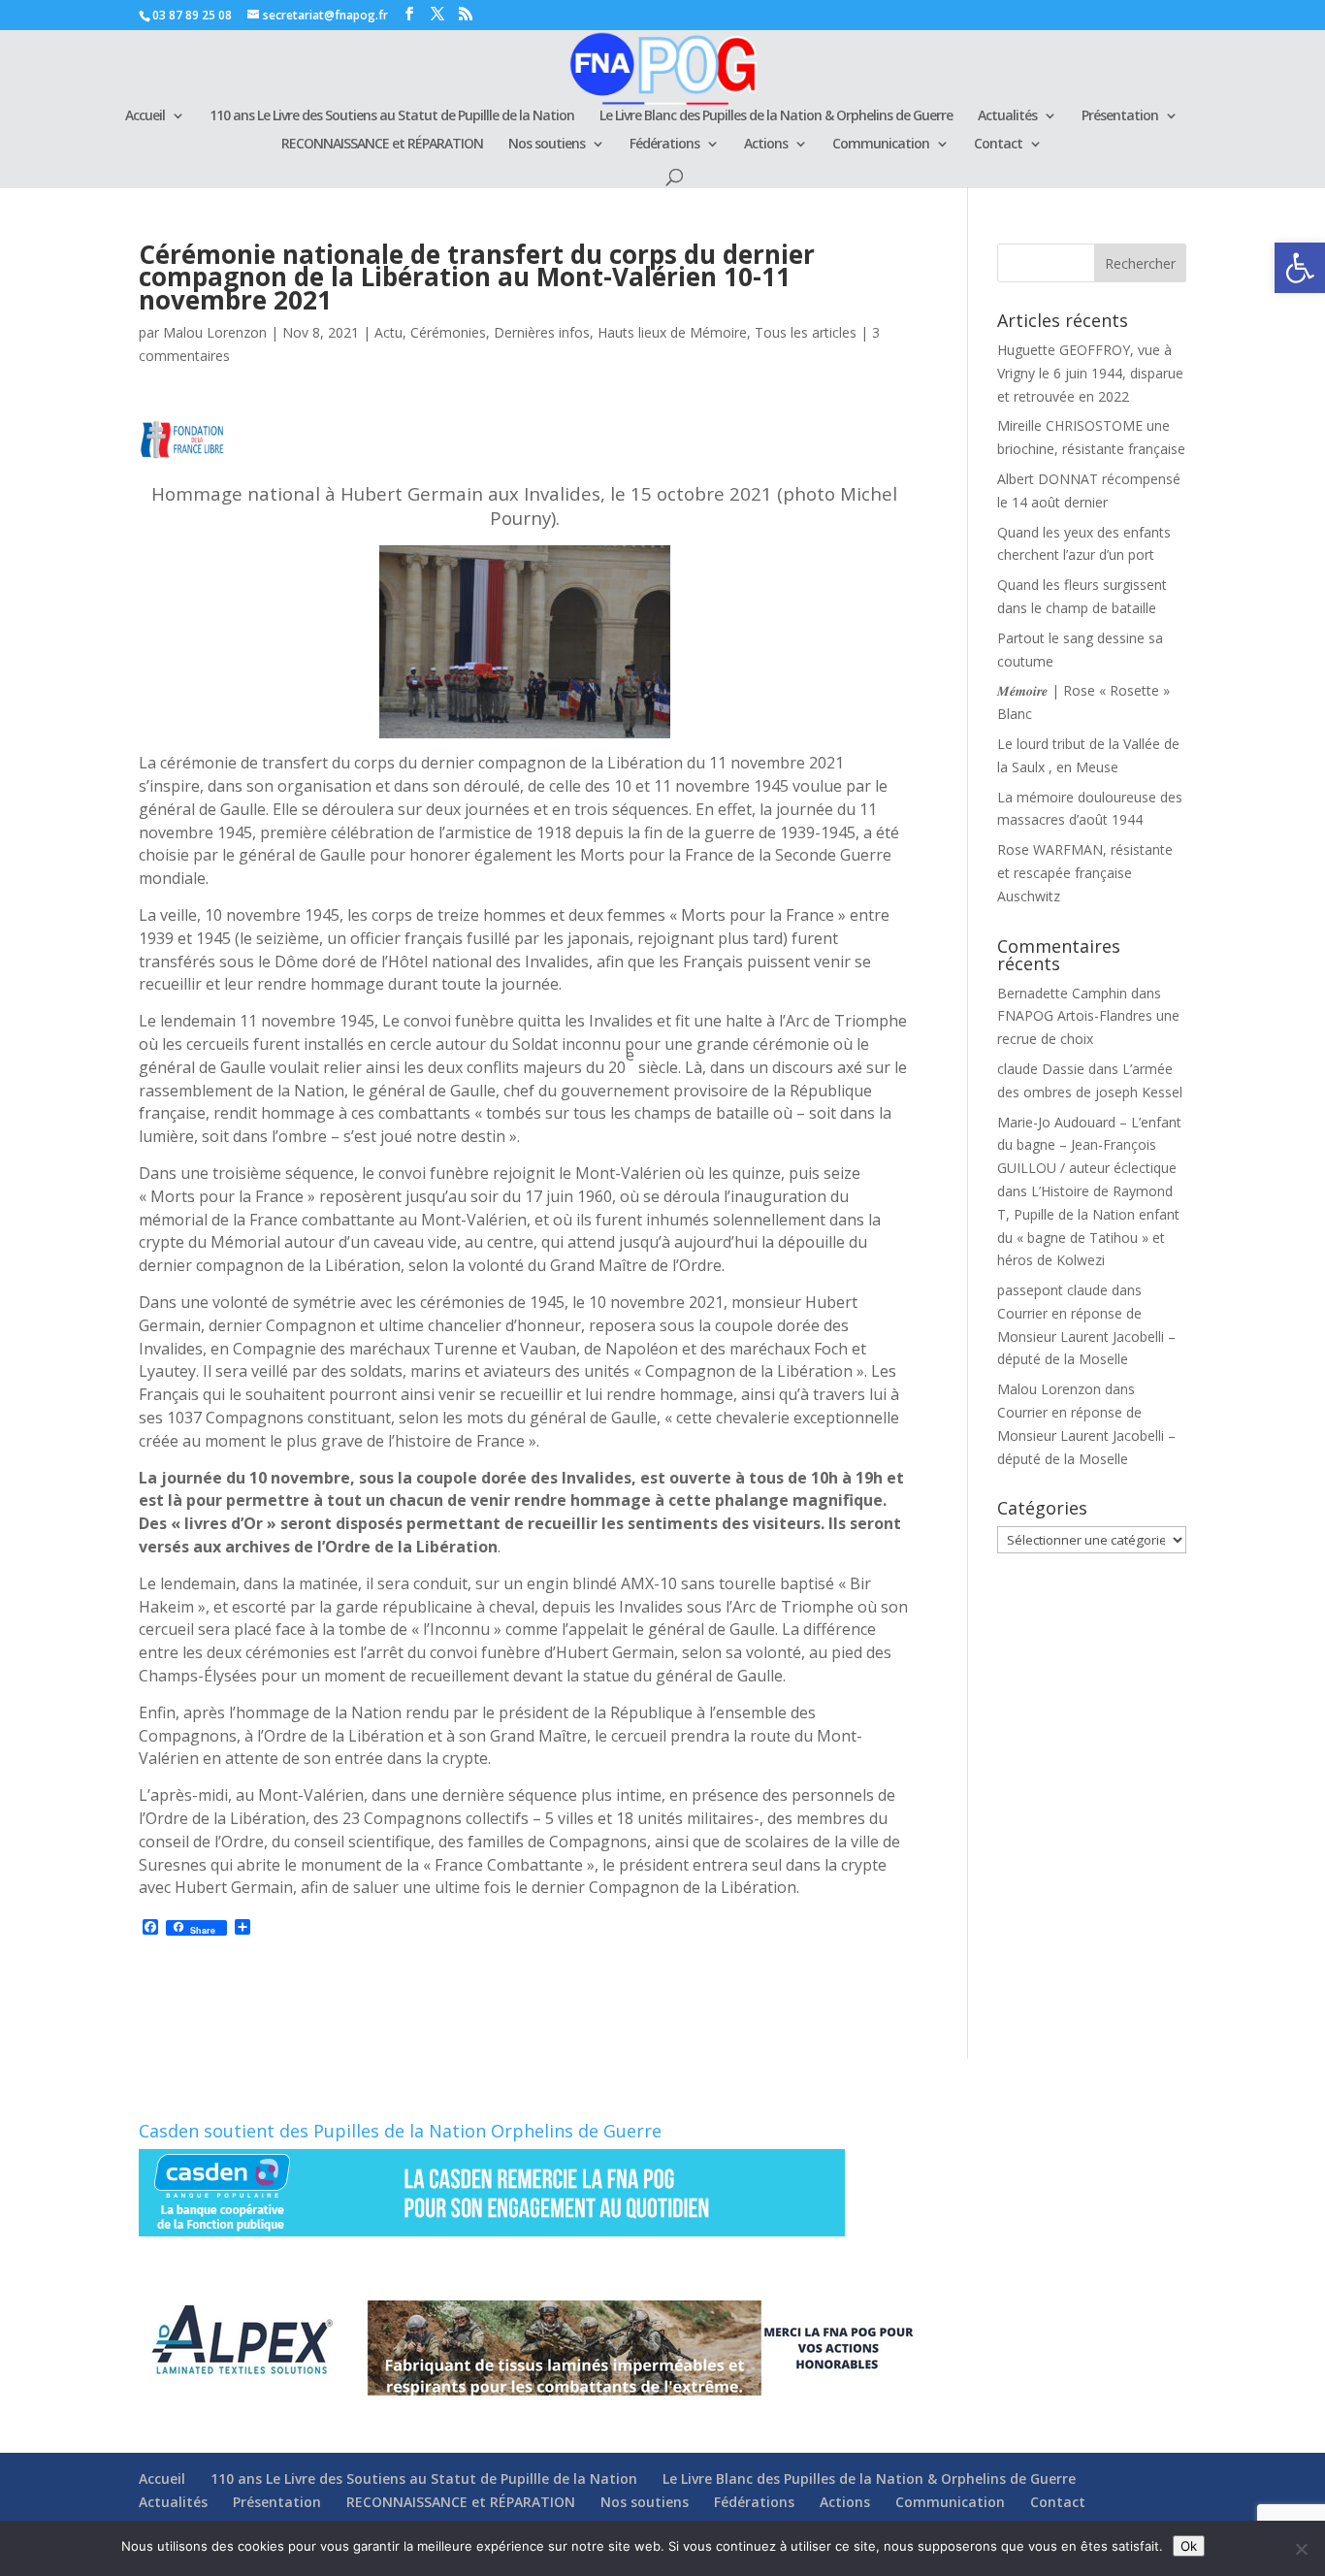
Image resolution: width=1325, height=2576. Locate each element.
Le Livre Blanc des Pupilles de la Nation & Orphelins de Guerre (776, 116)
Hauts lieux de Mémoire (672, 332)
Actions (766, 145)
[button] (1300, 268)
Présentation (1120, 116)
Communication (881, 145)
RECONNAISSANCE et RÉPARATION (382, 145)
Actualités (1007, 116)
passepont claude (1052, 1290)
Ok (1189, 2546)
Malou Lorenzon (215, 332)
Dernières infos (542, 332)
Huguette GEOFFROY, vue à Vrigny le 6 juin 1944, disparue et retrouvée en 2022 (1090, 373)
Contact (998, 145)
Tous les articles (806, 332)
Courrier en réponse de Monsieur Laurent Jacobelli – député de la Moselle (1086, 1337)
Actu (388, 332)
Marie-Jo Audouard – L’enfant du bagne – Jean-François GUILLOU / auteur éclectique (1089, 1145)
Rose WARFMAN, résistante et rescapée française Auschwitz (1085, 873)
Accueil (145, 116)
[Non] (1301, 2549)
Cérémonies (448, 332)
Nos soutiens (547, 145)
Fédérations (664, 145)
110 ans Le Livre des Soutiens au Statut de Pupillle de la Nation (392, 116)
